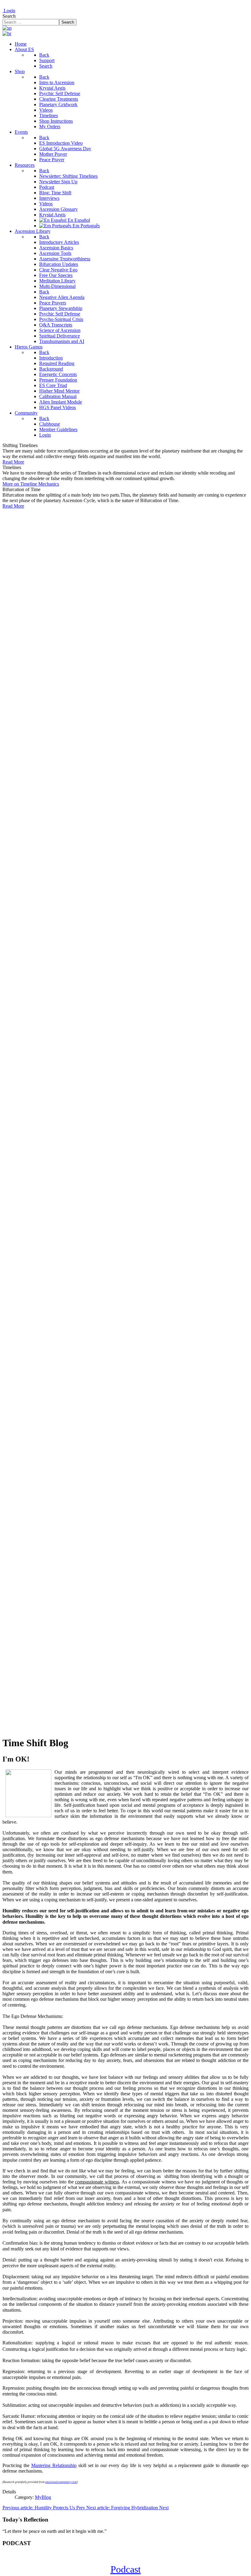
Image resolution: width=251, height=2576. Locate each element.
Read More (13, 462)
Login (9, 11)
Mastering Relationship (54, 2465)
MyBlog (43, 2497)
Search (9, 16)
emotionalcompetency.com (61, 2482)
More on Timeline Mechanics (31, 484)
